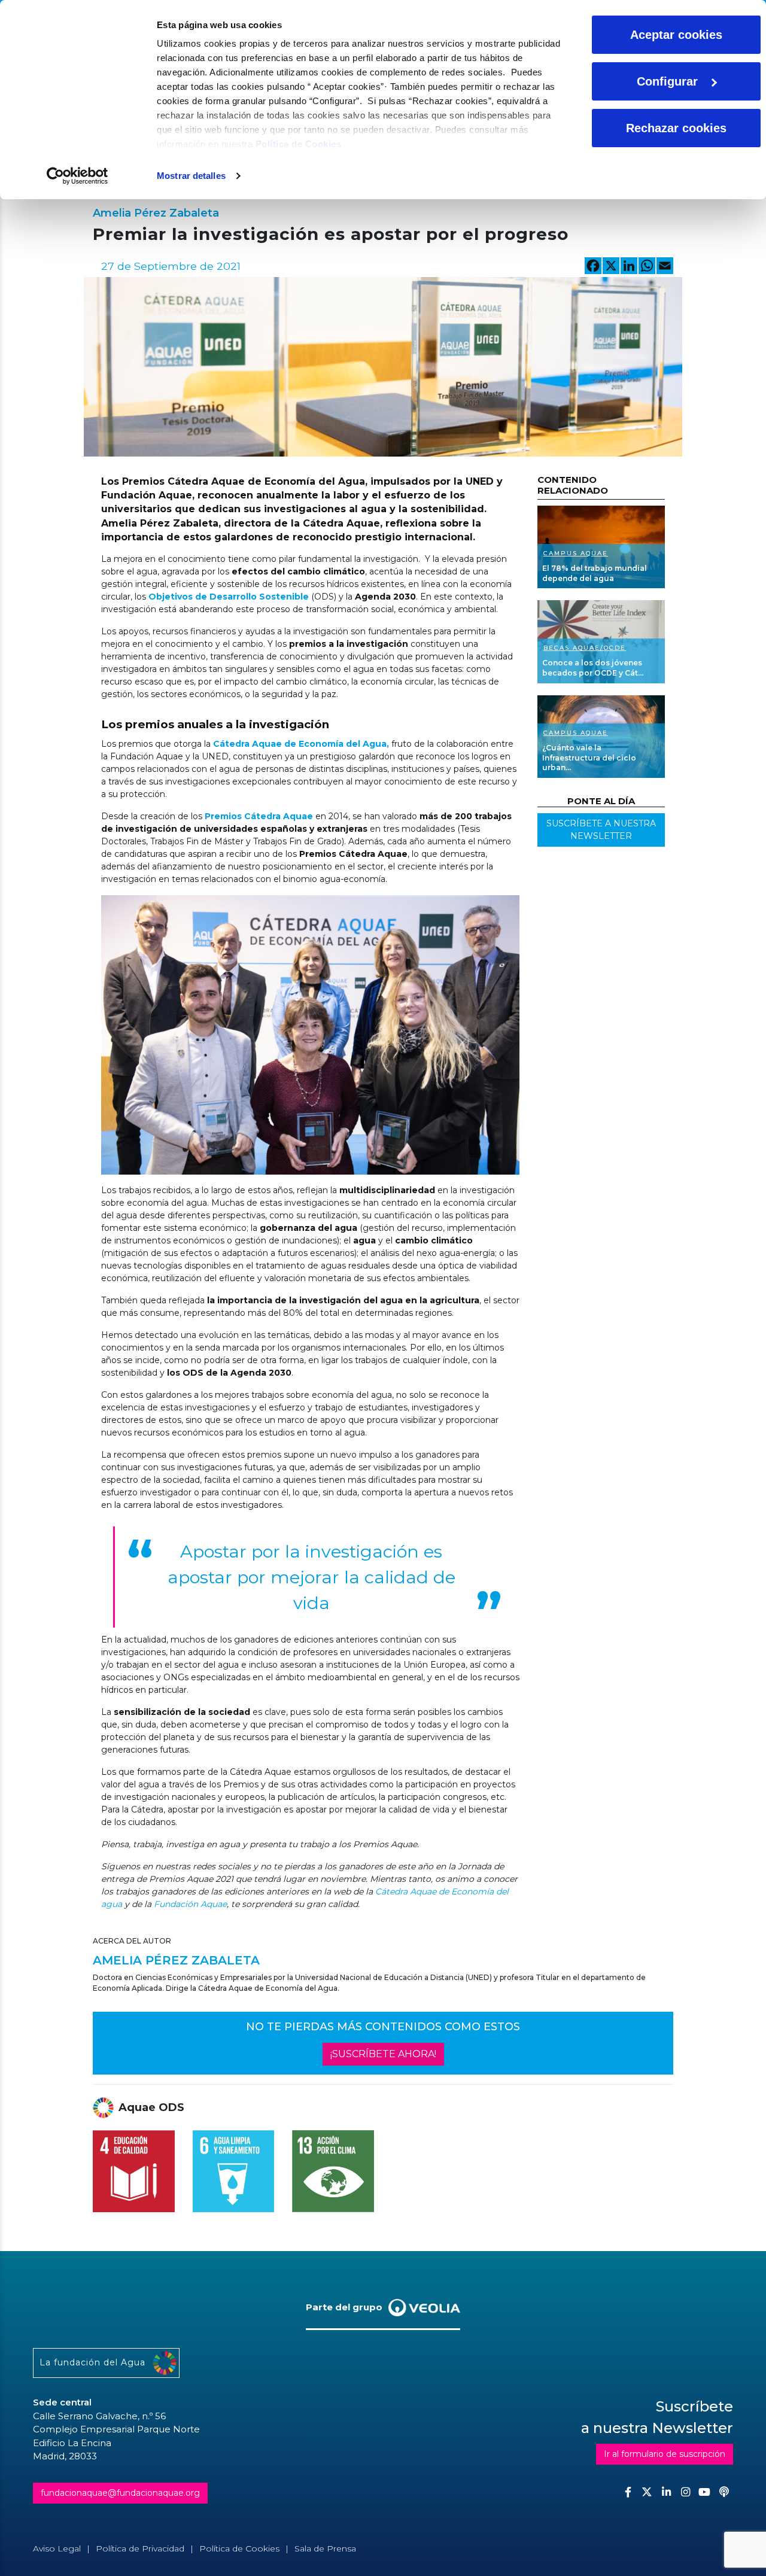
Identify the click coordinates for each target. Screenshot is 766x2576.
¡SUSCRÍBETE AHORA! (383, 2054)
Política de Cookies (299, 144)
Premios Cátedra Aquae (259, 816)
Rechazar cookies (676, 128)
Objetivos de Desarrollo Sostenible (229, 597)
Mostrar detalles (191, 176)
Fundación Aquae (190, 1904)
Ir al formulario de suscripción (665, 2454)
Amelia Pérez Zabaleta (156, 213)
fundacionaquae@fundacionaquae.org (120, 2493)
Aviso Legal (57, 2548)
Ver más (601, 547)
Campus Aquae (576, 553)
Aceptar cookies (676, 35)
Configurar (667, 81)
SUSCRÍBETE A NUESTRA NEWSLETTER (601, 830)
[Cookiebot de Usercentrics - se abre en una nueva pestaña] (77, 176)
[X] (611, 267)
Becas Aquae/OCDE (585, 648)
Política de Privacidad (140, 2548)
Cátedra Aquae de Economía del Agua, (300, 744)
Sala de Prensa (325, 2548)
